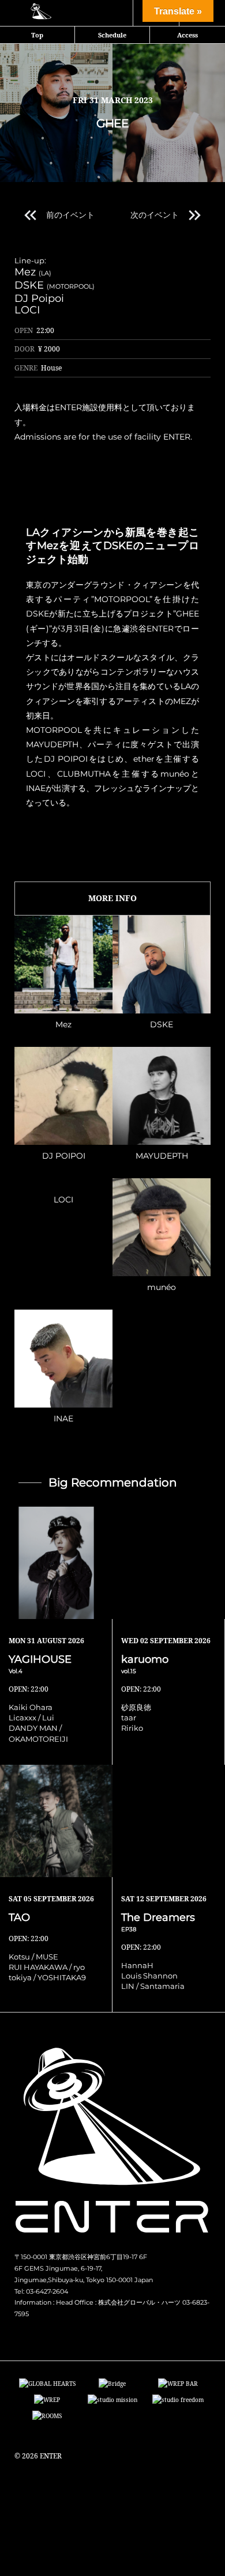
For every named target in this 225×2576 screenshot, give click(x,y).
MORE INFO (112, 898)
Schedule (112, 35)
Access (187, 35)
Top (37, 35)
